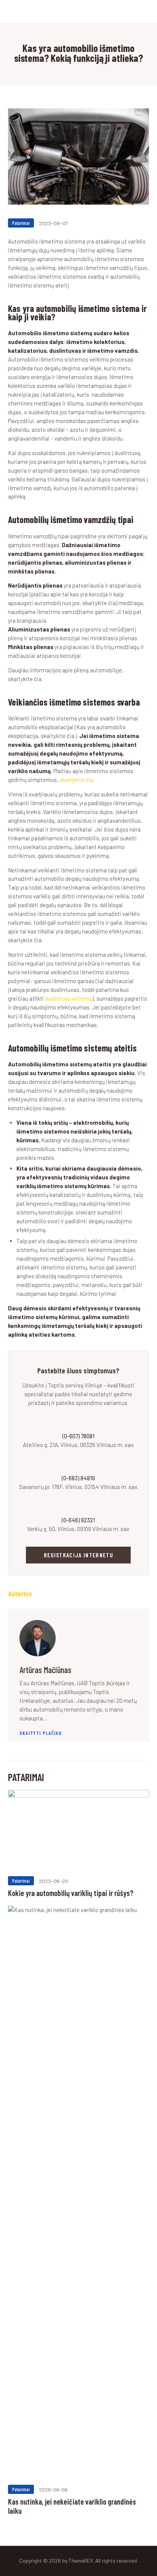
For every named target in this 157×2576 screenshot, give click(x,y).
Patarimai (21, 223)
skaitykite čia (76, 780)
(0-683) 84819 (78, 1478)
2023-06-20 (54, 1881)
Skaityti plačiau (41, 1733)
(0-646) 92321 (78, 1520)
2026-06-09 (53, 2490)
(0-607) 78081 (78, 1436)
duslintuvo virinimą (69, 998)
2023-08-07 (54, 223)
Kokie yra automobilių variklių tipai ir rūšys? (71, 1893)
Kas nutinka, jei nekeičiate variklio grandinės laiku (72, 2506)
